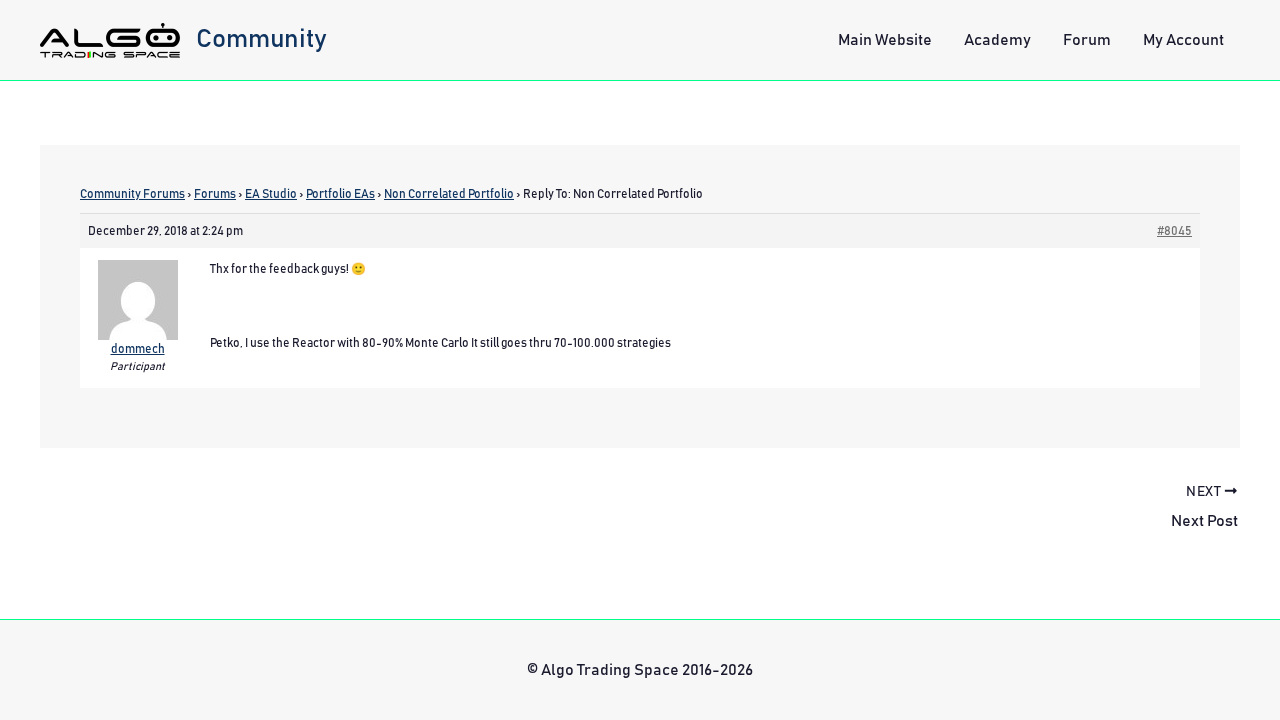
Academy (997, 40)
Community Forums (132, 194)
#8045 (1174, 231)
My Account (1183, 40)
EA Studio (271, 194)
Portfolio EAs (340, 194)
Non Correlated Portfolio (449, 194)
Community (261, 39)
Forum (1087, 40)
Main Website (885, 40)
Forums (215, 194)
